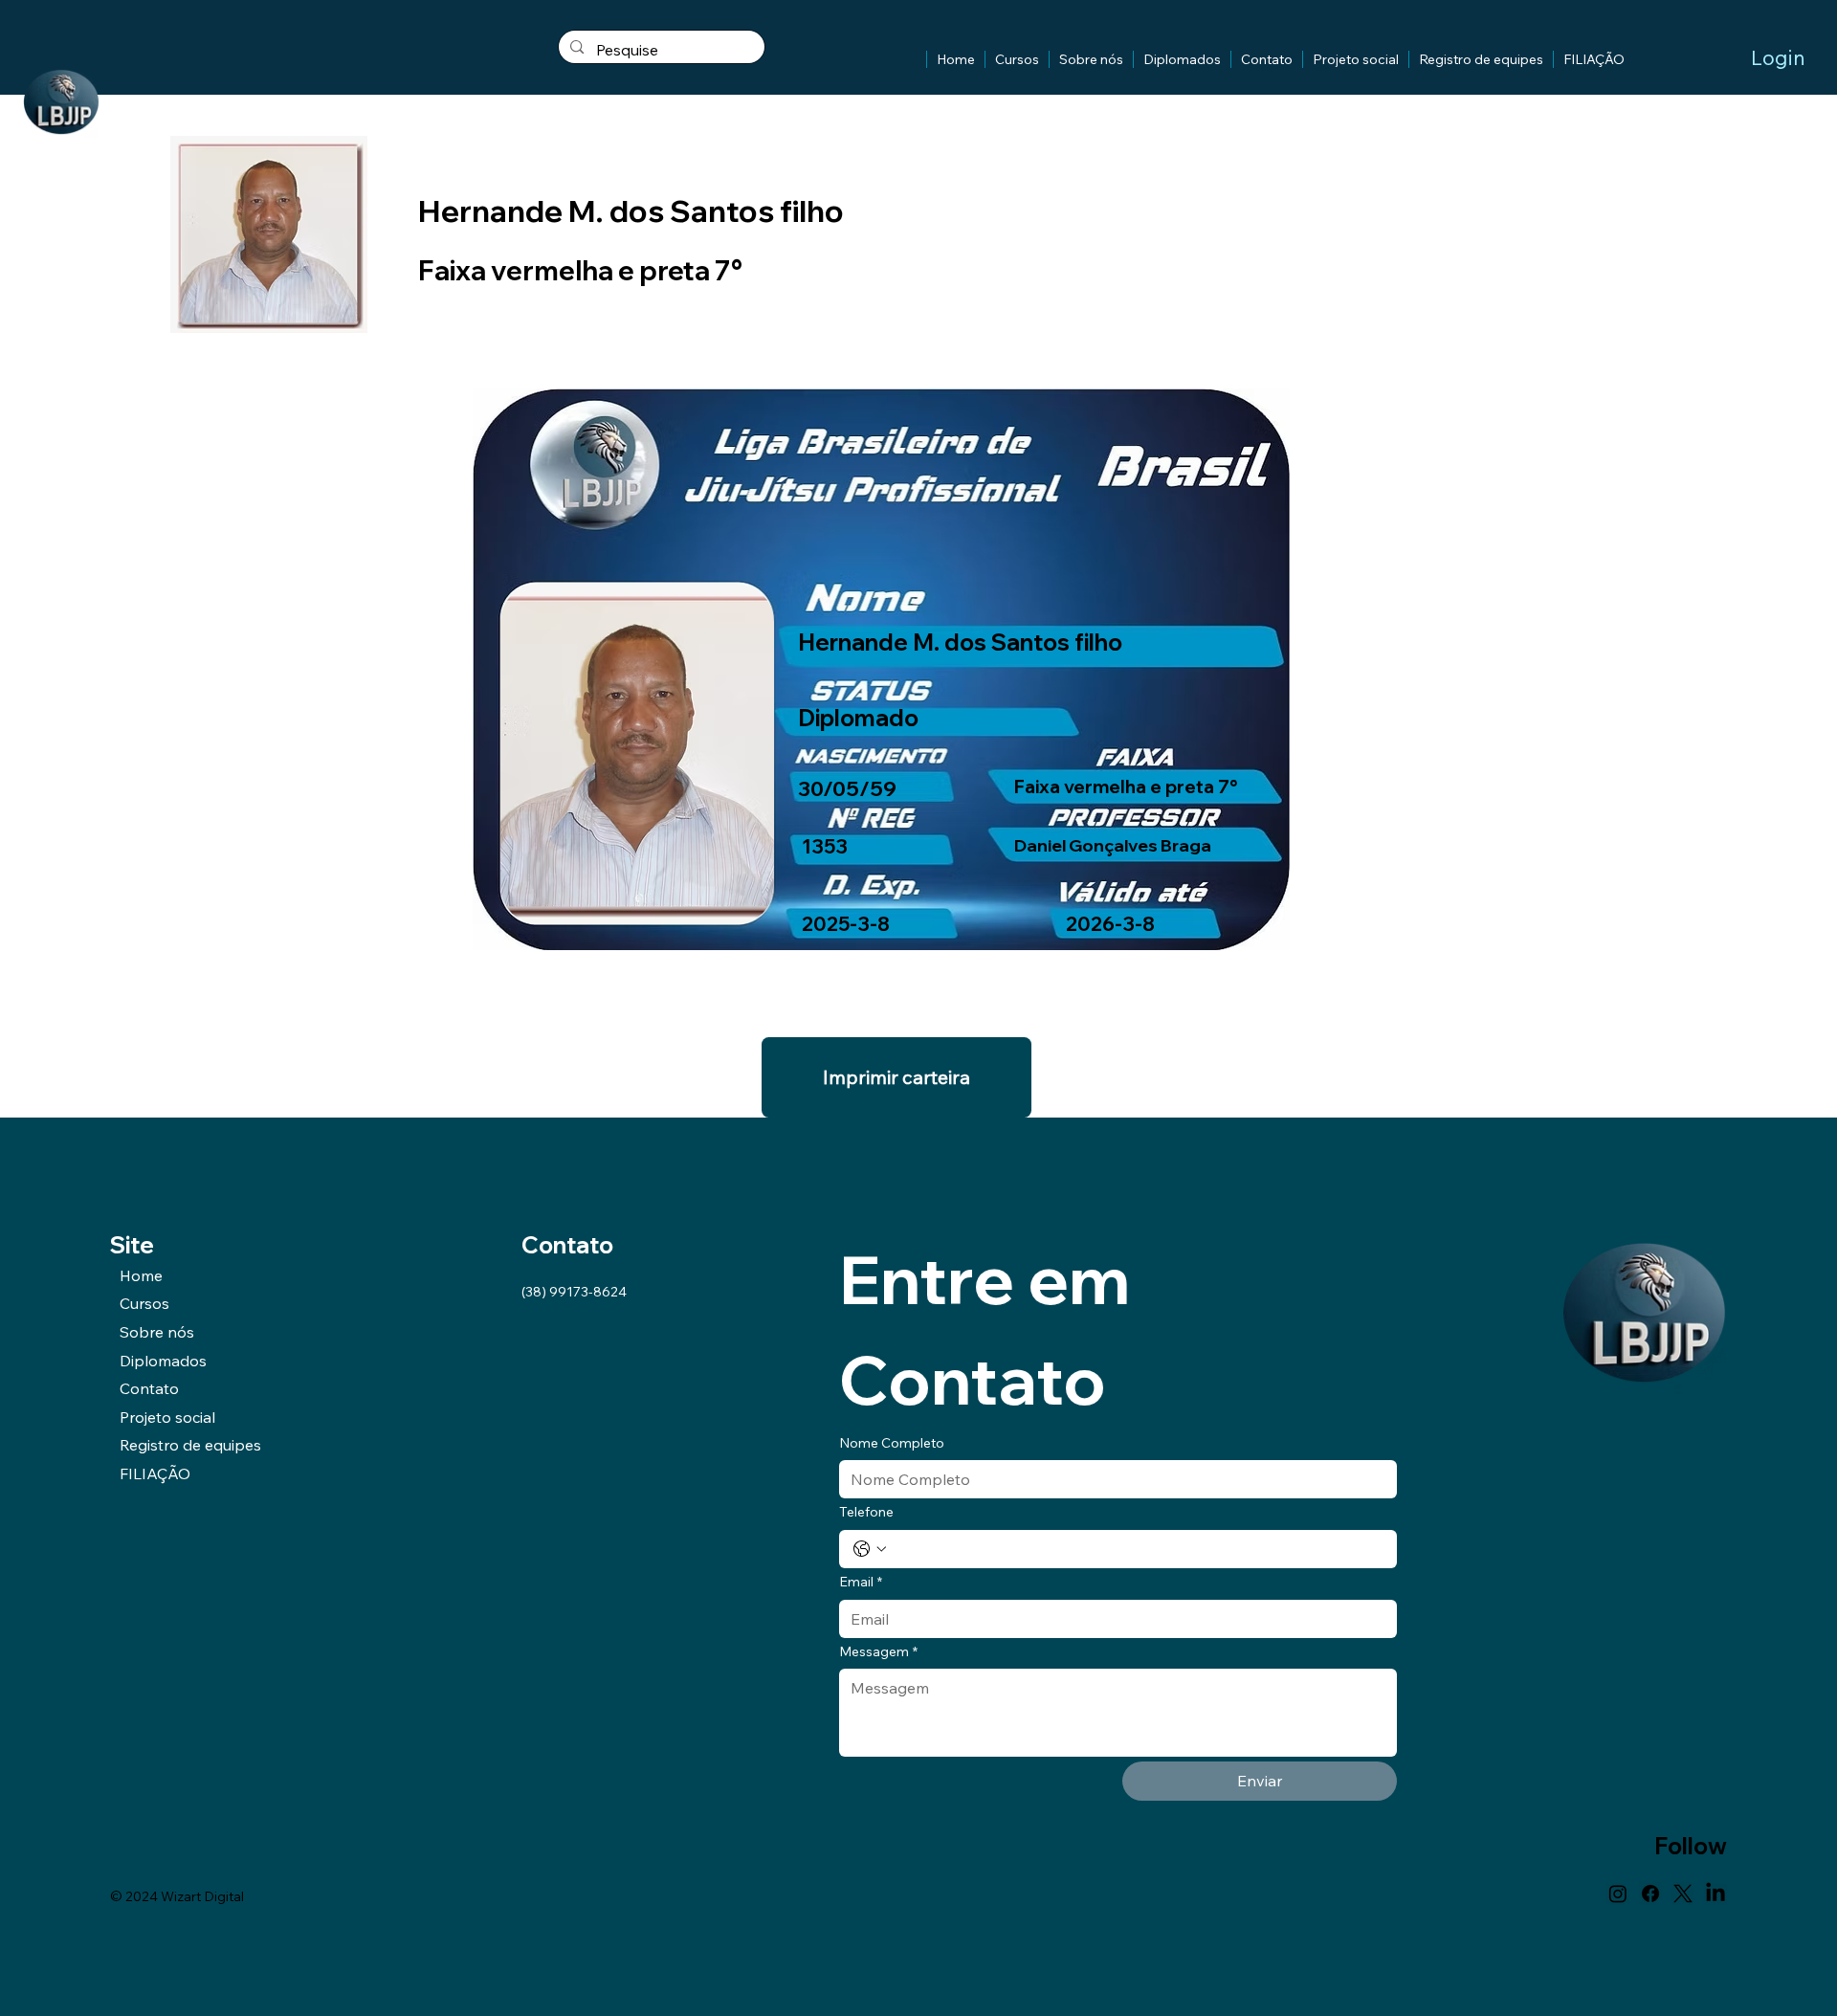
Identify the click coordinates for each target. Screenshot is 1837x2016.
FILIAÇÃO (155, 1473)
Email (861, 1582)
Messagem (878, 1651)
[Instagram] (1618, 1894)
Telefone (866, 1512)
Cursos (144, 1303)
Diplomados (163, 1361)
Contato (149, 1388)
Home (141, 1275)
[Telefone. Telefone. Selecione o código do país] (870, 1549)
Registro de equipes (190, 1445)
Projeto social (167, 1417)
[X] (1683, 1894)
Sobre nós (157, 1332)
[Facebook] (1650, 1894)
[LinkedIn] (1715, 1894)
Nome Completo (892, 1443)
